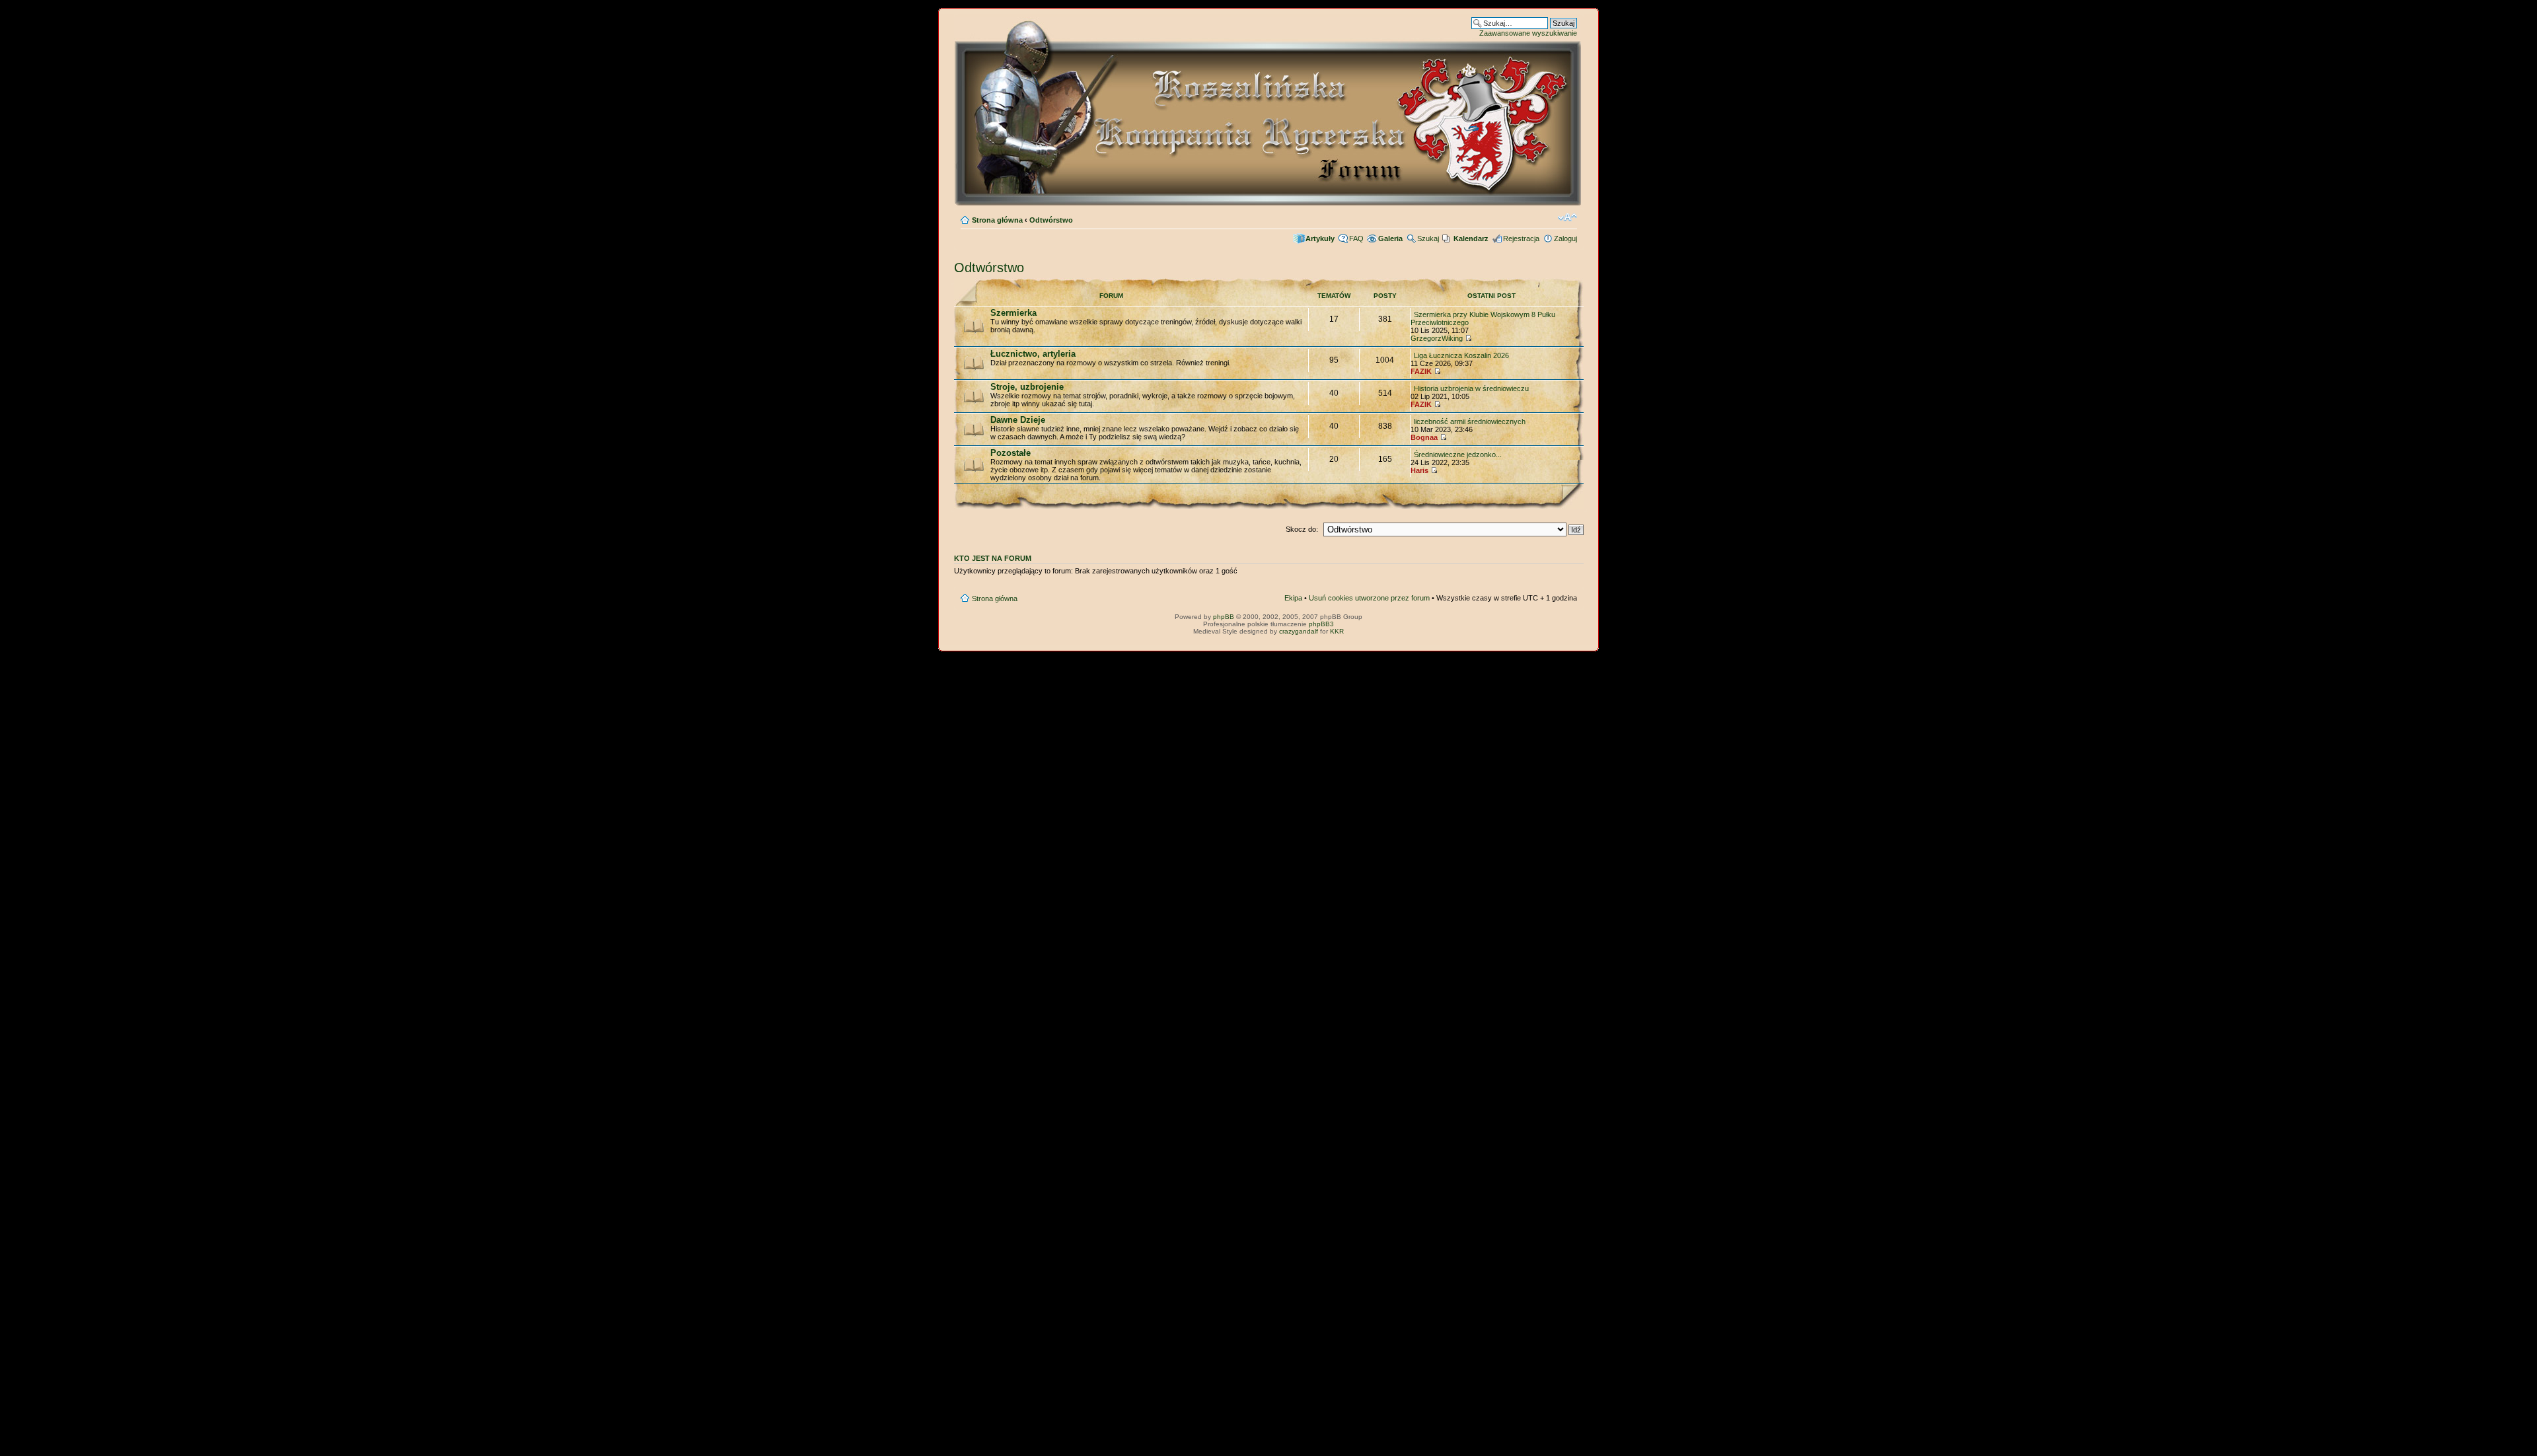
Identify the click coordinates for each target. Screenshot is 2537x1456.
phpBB (1224, 617)
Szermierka (1013, 313)
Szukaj (1428, 238)
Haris (1419, 470)
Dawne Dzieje (1018, 420)
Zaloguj (1565, 238)
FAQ (1356, 238)
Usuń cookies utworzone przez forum (1369, 598)
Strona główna (997, 220)
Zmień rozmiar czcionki (1567, 217)
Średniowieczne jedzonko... (1458, 455)
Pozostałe (1011, 453)
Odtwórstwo (1051, 220)
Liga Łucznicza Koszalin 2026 (1461, 355)
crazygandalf (1299, 631)
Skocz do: (1302, 529)
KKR (1337, 631)
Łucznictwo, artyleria (1033, 354)
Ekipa (1293, 598)
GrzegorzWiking (1437, 338)
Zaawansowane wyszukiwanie (1528, 33)
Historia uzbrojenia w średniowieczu (1471, 388)
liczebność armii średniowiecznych (1470, 421)
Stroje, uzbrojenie (1027, 387)
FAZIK (1421, 371)
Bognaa (1424, 437)
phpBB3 (1321, 624)
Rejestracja (1521, 238)
